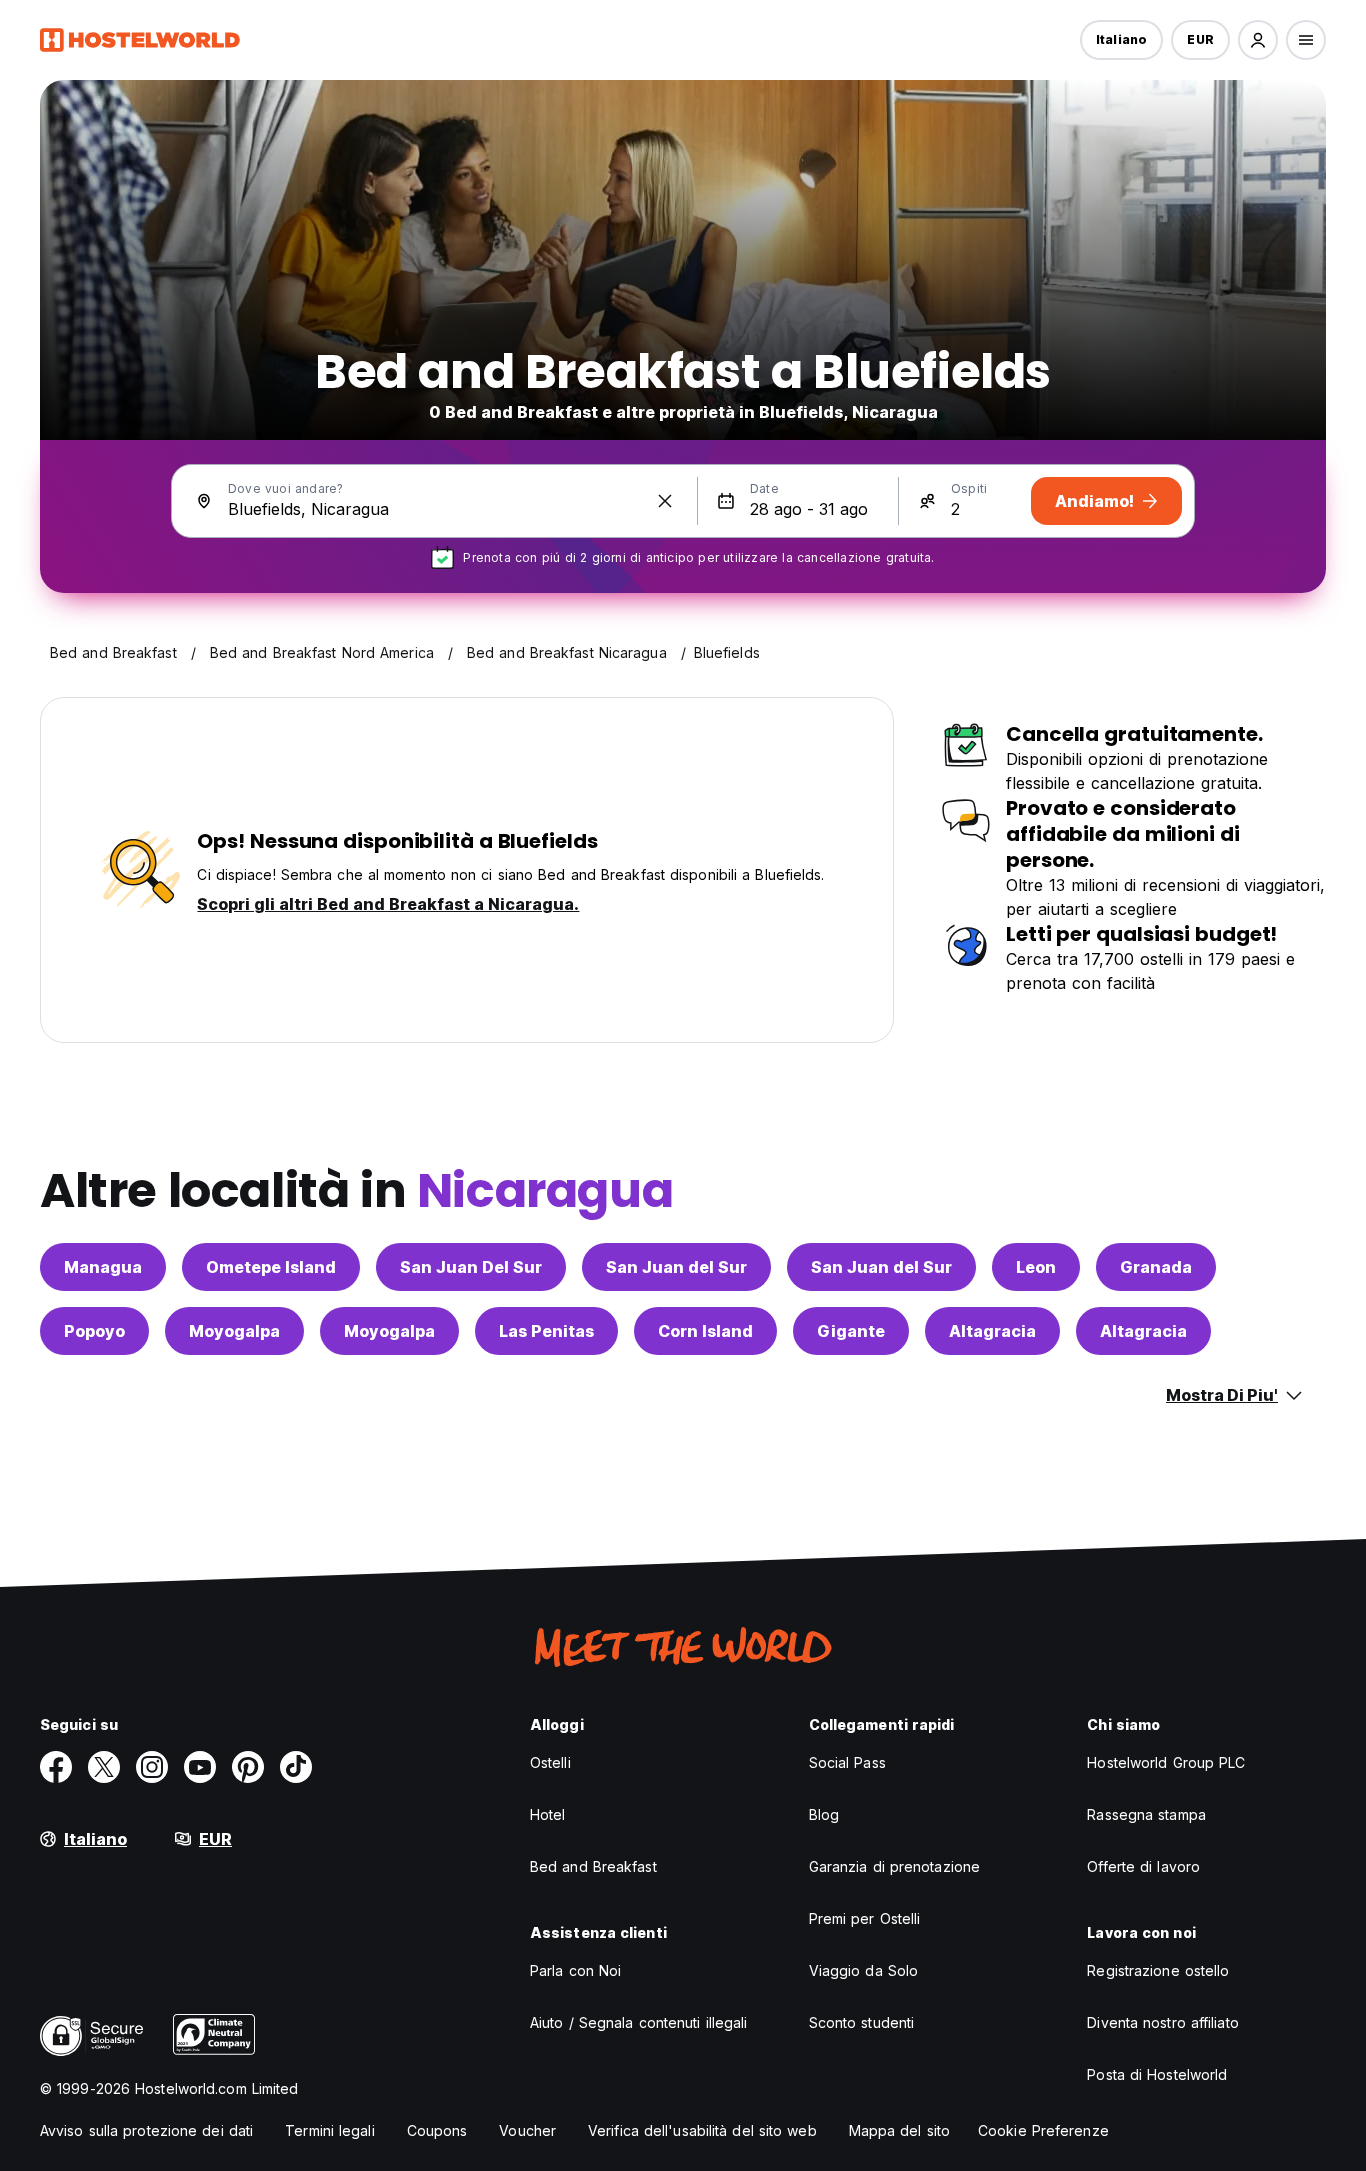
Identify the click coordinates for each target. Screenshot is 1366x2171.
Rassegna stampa (1146, 1814)
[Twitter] (104, 1767)
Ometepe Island (271, 1267)
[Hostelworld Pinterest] (248, 1767)
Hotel (548, 1814)
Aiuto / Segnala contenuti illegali (638, 2022)
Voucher (527, 2130)
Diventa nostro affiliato (1162, 2022)
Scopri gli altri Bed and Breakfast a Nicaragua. (388, 904)
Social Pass (847, 1762)
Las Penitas (546, 1331)
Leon (1036, 1267)
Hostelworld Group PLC (1166, 1762)
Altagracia (992, 1331)
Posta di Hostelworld (1157, 2074)
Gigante (851, 1331)
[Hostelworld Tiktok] (296, 1767)
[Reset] (665, 501)
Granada (1156, 1267)
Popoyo (94, 1331)
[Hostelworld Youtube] (200, 1767)
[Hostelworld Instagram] (152, 1767)
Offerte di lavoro (1143, 1866)
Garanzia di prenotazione (894, 1866)
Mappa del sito (899, 2130)
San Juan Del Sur (471, 1267)
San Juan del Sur (676, 1267)
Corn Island (705, 1331)
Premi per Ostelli (865, 1918)
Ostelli (550, 1762)
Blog (824, 1814)
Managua (103, 1267)
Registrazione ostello (1158, 1970)
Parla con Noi (575, 1970)
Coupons (437, 2130)
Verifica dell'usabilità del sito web (702, 2130)
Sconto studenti (862, 2022)
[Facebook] (56, 1767)
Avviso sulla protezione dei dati (146, 2130)
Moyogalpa (234, 1331)
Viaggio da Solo (864, 1970)
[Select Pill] (1258, 40)
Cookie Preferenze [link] (1043, 2130)
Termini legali (329, 2130)
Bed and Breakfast (593, 1866)
